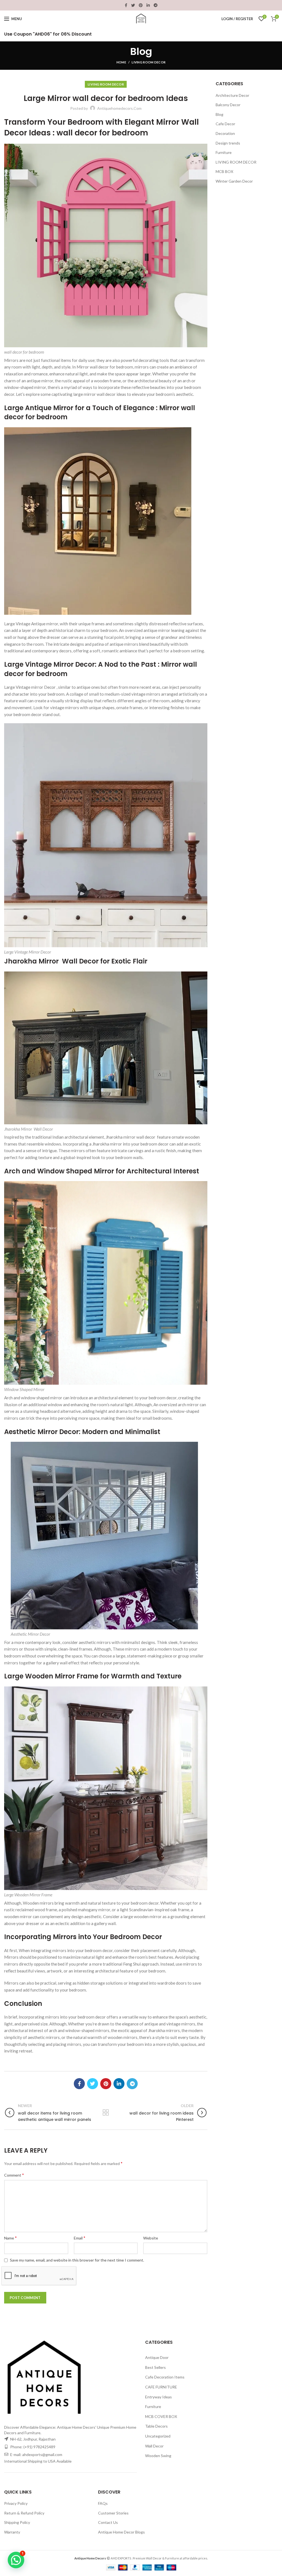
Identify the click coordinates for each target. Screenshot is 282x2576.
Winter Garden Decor (234, 181)
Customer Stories (113, 2513)
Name (10, 2238)
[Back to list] (106, 2113)
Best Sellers (155, 2367)
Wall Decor (154, 2446)
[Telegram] (156, 5)
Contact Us (108, 2522)
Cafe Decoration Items (165, 2377)
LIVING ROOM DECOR (149, 62)
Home (121, 62)
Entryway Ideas (158, 2397)
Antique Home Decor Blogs (121, 2532)
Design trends (228, 143)
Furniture (224, 152)
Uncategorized (158, 2436)
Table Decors (156, 2426)
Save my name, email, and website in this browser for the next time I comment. (77, 2260)
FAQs (103, 2503)
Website (151, 2238)
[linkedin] (148, 5)
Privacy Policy (16, 2503)
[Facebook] (126, 5)
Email (80, 2238)
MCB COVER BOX (161, 2416)
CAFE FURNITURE (161, 2387)
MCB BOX (224, 171)
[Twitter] (133, 5)
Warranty (12, 2532)
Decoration (225, 133)
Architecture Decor (232, 95)
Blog (219, 114)
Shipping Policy (17, 2522)
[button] (16, 2560)
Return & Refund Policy (24, 2513)
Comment (14, 2175)
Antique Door (157, 2357)
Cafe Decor (225, 124)
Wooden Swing (158, 2456)
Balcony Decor (228, 105)
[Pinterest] (141, 5)
